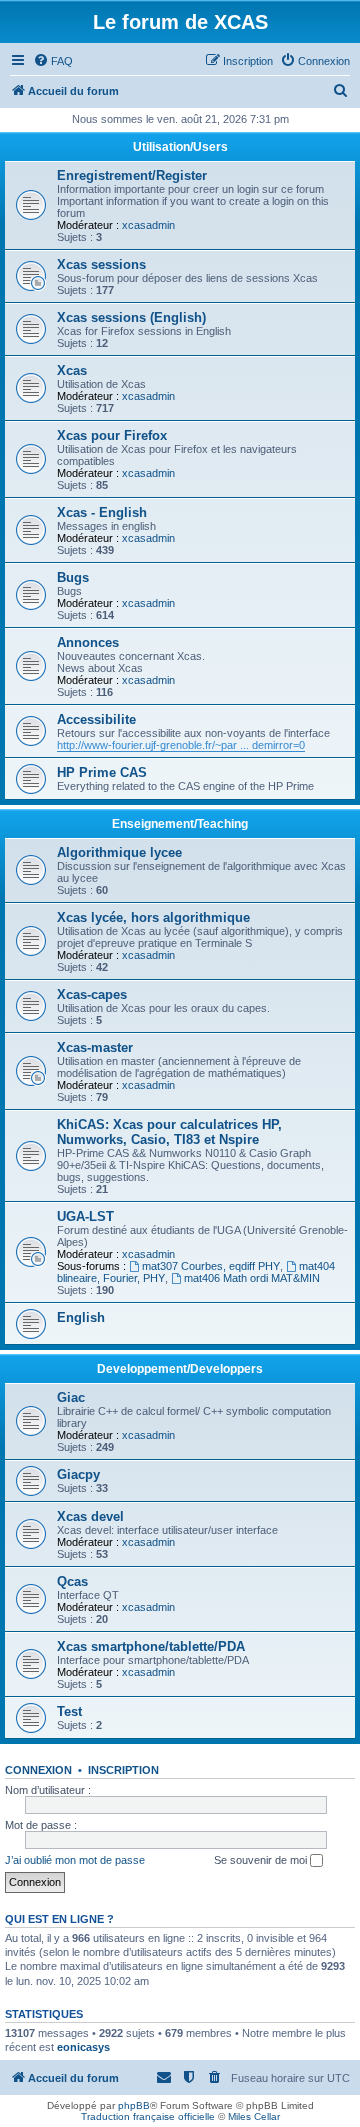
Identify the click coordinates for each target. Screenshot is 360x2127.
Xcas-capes (92, 994)
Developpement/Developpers (180, 1369)
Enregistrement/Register (132, 175)
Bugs (73, 577)
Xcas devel (90, 1516)
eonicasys (83, 2047)
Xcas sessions (101, 264)
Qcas (72, 1581)
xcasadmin (148, 225)
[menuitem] (53, 61)
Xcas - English (102, 512)
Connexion (38, 1770)
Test (69, 1711)
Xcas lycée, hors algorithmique (153, 917)
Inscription (123, 1770)
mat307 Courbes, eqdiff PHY (211, 1266)
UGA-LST (85, 1216)
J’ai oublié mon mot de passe (75, 1860)
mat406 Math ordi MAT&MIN (252, 1278)
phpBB (134, 2105)
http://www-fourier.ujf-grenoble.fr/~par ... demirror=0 (181, 745)
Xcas (72, 370)
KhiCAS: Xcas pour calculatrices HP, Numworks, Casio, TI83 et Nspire (169, 1132)
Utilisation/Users (180, 147)
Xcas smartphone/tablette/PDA (151, 1646)
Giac (71, 1397)
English (81, 1317)
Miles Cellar (254, 2116)
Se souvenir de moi (262, 1860)
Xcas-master (95, 1047)
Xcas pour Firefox (112, 435)
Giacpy (78, 1474)
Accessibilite (96, 719)
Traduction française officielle (148, 2116)
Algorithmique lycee (119, 852)
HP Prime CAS (102, 772)
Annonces (88, 642)
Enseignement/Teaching (180, 824)
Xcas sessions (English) (131, 317)
